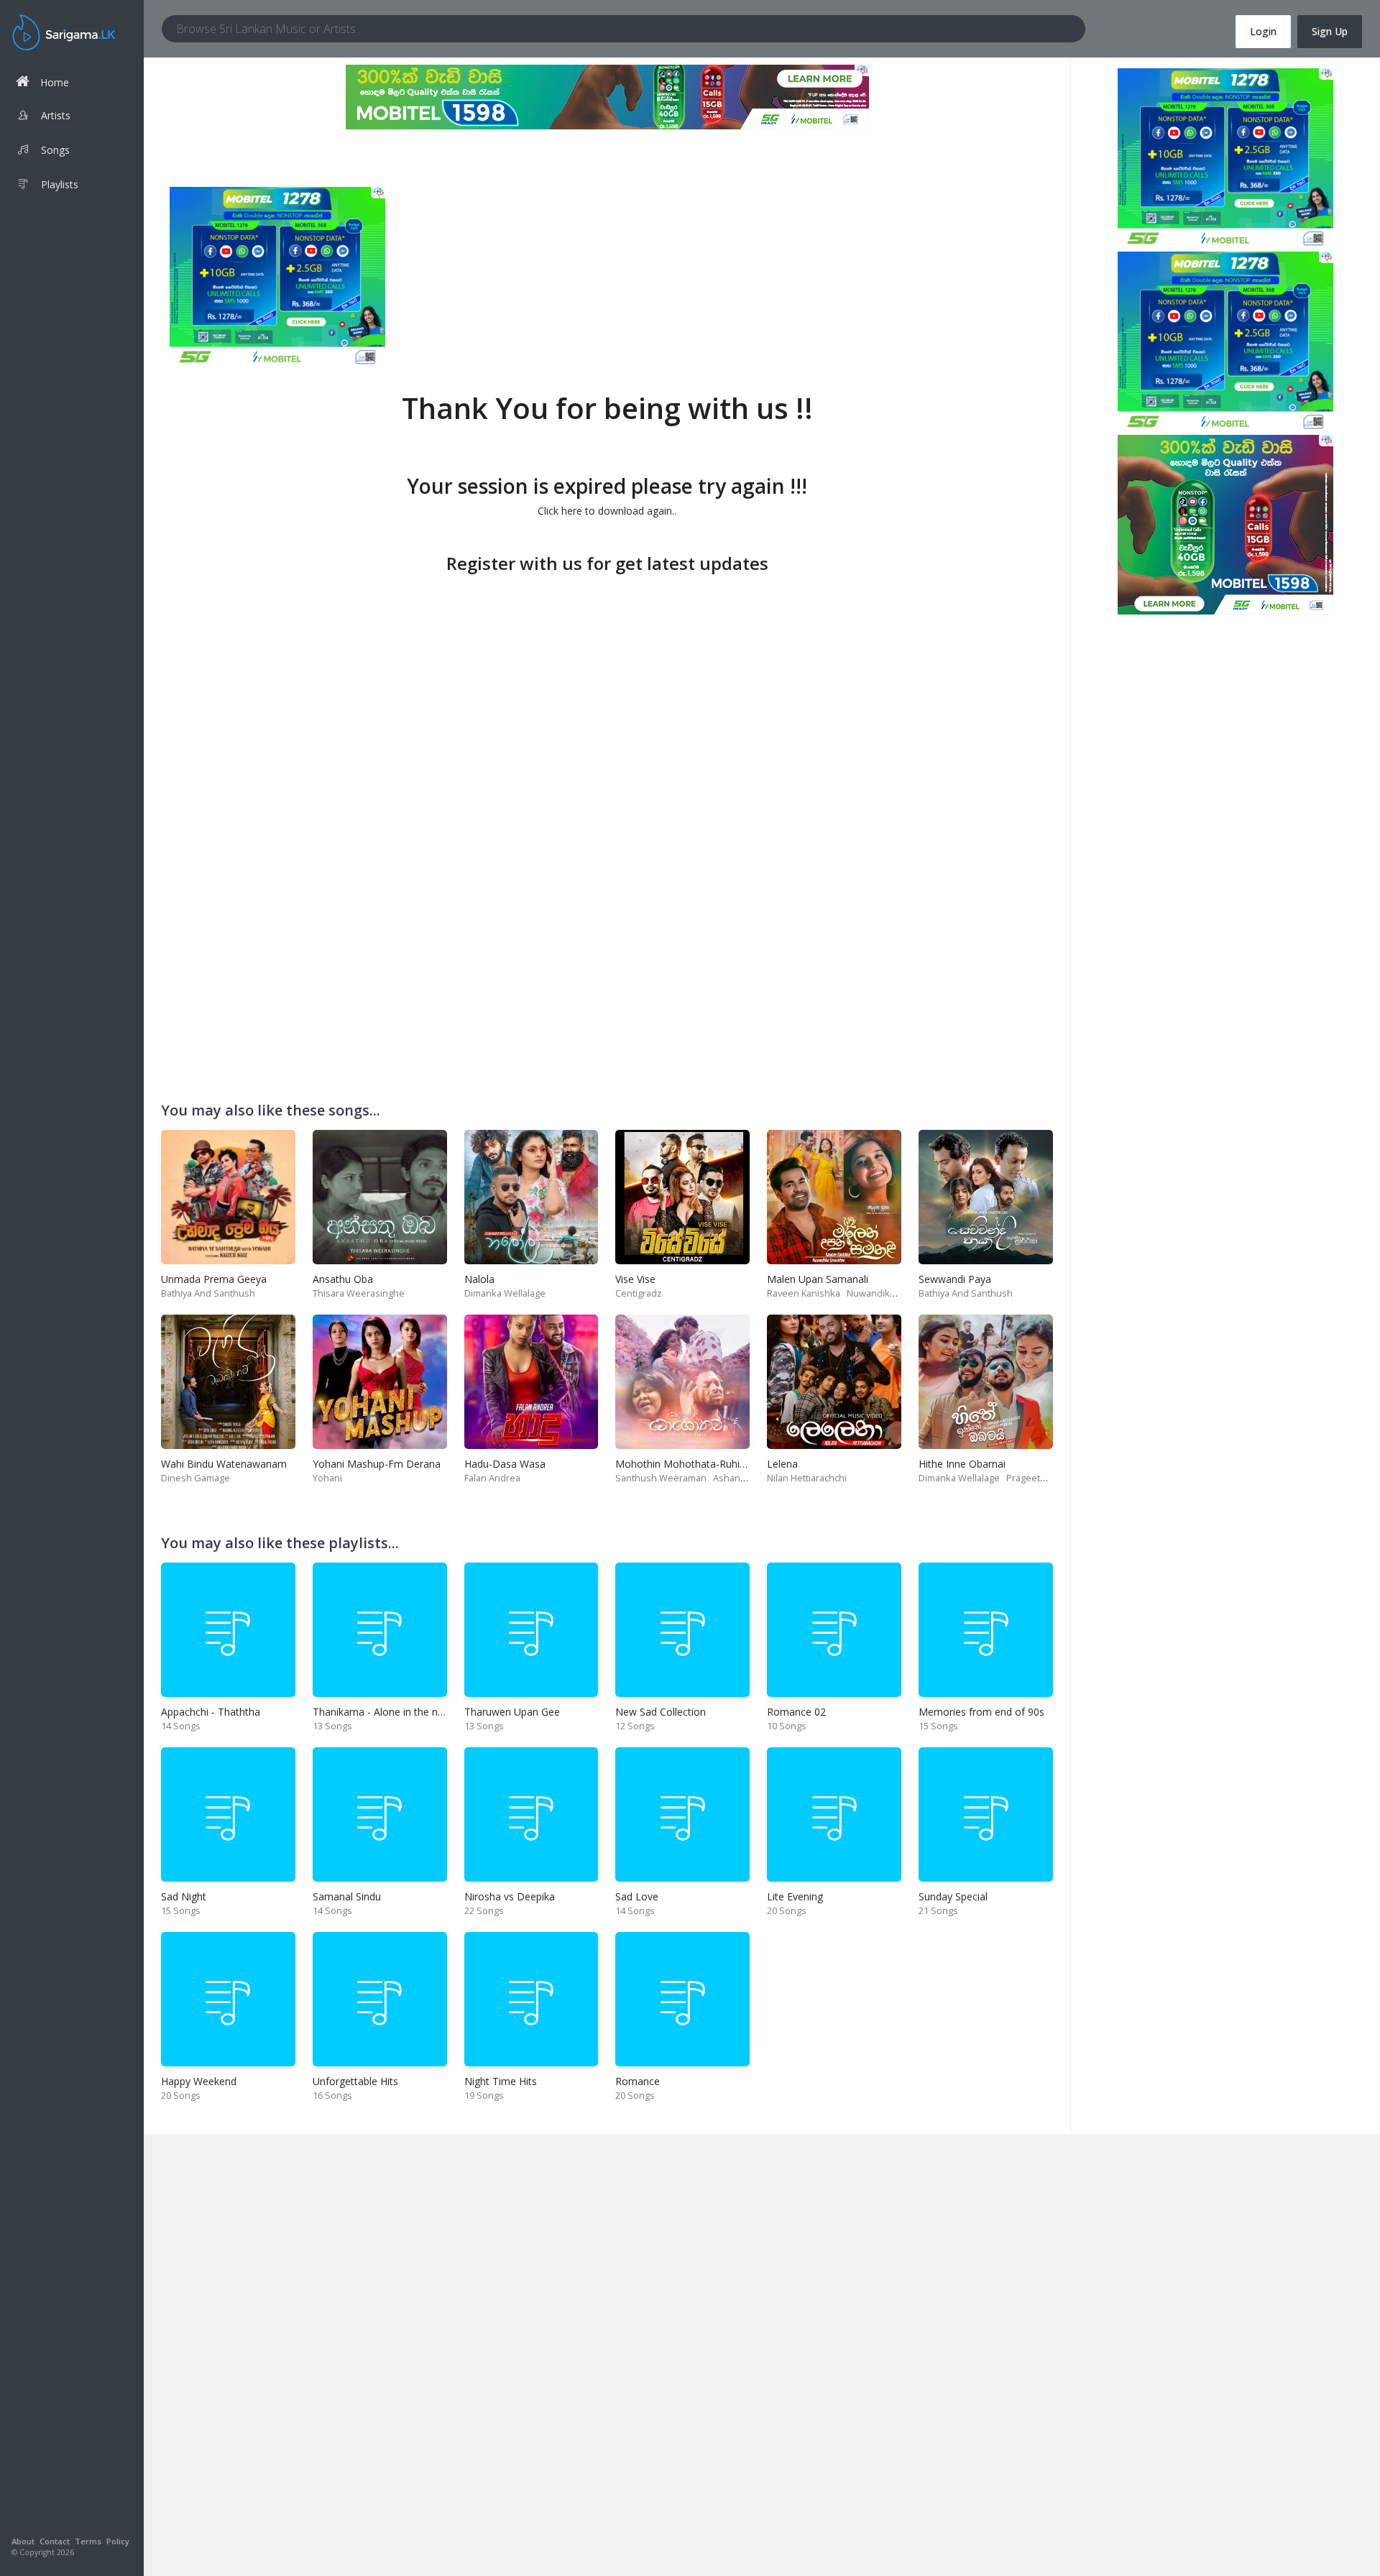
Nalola (479, 1279)
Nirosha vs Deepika (510, 1896)
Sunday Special (953, 1896)
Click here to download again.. (607, 511)
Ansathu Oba (343, 1279)
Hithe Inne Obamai (962, 1464)
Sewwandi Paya (955, 1279)
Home (55, 82)
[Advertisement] (607, 679)
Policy (118, 2541)
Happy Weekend (199, 2081)
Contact (55, 2541)
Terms (88, 2541)
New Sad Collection (661, 1712)
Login (1263, 31)
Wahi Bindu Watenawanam (224, 1464)
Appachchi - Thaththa (211, 1712)
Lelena (782, 1464)
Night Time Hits (501, 2081)
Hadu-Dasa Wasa (505, 1464)
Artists (56, 115)
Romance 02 (796, 1712)
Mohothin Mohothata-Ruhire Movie (698, 1464)
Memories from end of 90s (981, 1712)
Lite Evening (795, 1896)
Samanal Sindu (347, 1896)
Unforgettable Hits (355, 2081)
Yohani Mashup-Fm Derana (377, 1464)
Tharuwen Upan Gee (512, 1712)
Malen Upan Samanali (818, 1279)
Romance (638, 2081)
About (23, 2541)
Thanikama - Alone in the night (384, 1712)
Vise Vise (635, 1279)
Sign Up (1330, 31)
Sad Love (637, 1896)
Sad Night (184, 1896)
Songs (55, 150)
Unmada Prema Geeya (214, 1279)
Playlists (60, 184)
